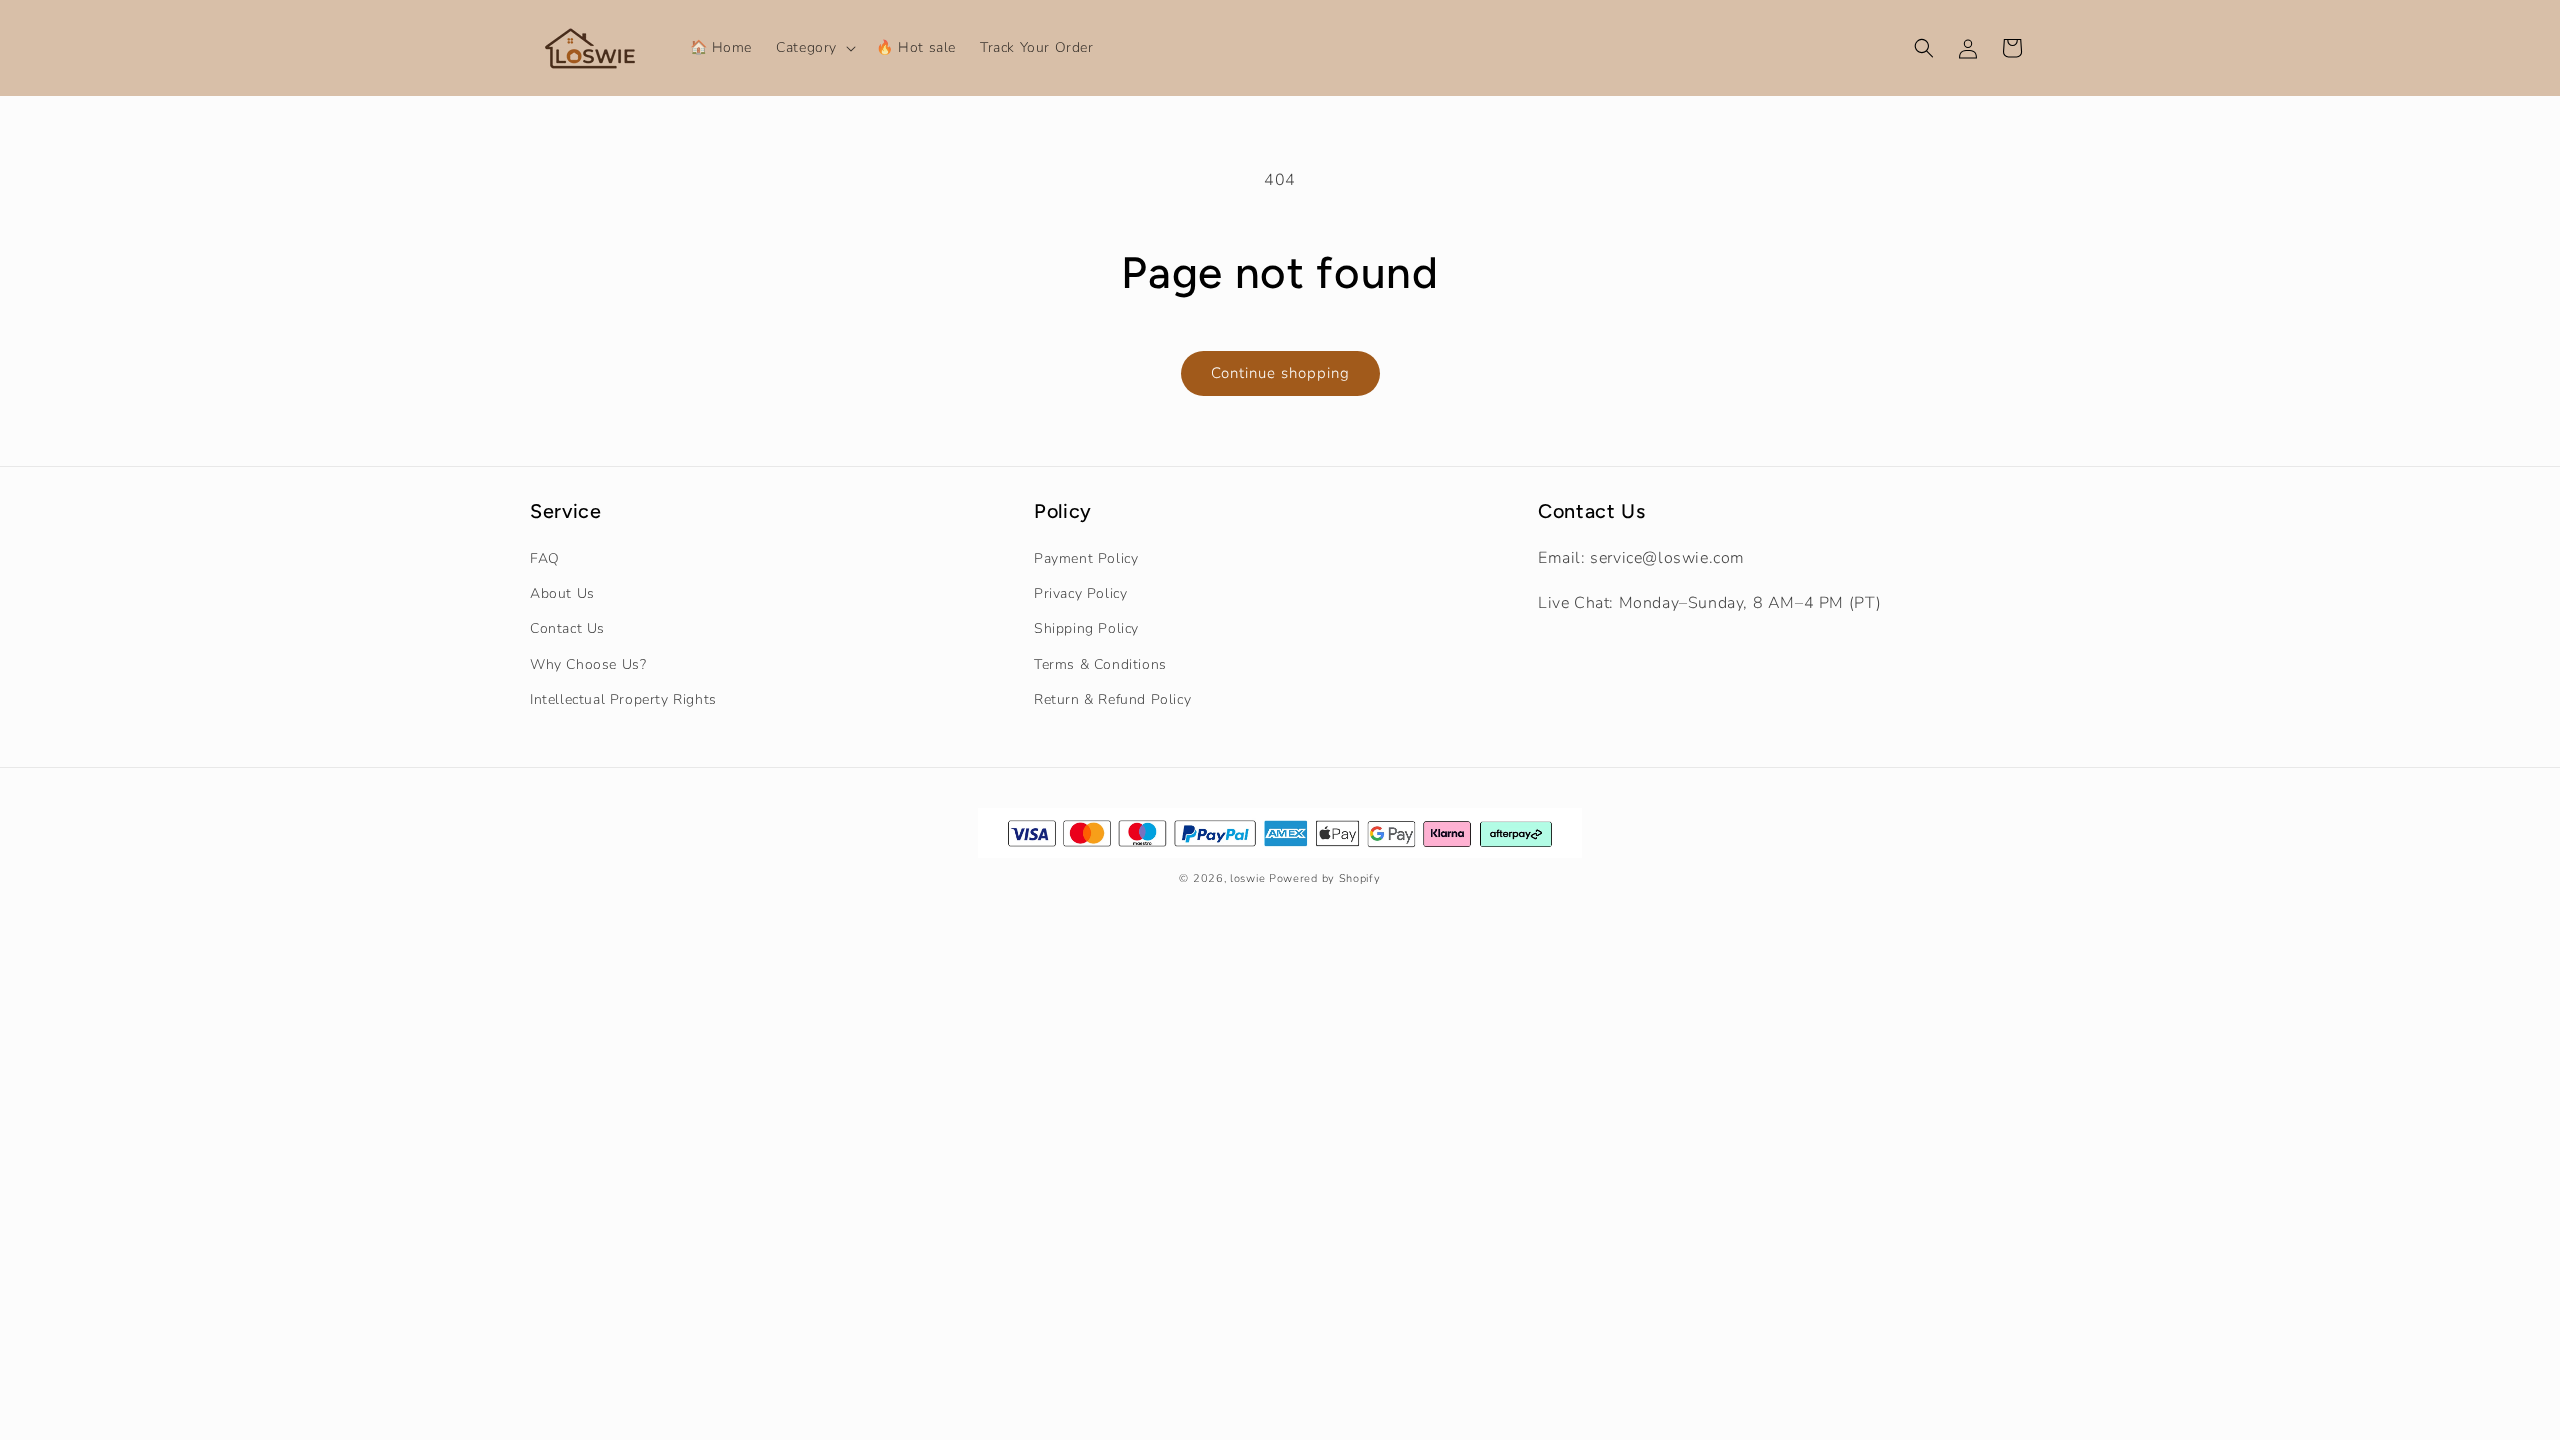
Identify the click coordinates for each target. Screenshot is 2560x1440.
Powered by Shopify (1325, 878)
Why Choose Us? (588, 664)
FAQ (545, 558)
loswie (1247, 878)
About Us (562, 593)
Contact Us (567, 628)
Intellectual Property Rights (623, 699)
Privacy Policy (1080, 593)
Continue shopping (1280, 373)
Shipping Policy (1086, 628)
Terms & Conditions (1100, 664)
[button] (814, 48)
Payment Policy (1086, 558)
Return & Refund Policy (1112, 699)
